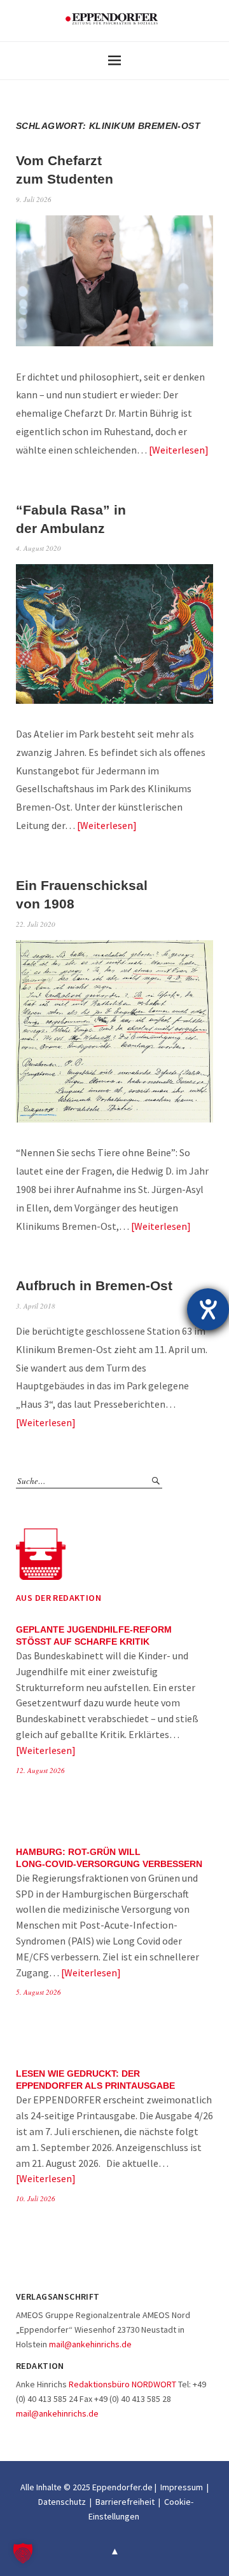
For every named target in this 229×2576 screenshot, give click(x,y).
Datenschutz (62, 2502)
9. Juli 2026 (34, 199)
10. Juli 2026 (36, 2198)
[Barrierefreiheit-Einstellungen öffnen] (208, 1309)
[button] (23, 2553)
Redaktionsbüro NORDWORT (122, 2384)
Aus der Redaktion (59, 1598)
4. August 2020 (38, 548)
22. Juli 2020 (36, 924)
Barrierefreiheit (125, 2502)
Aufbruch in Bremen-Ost (94, 1285)
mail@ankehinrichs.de (90, 2344)
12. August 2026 (40, 1770)
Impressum (182, 2487)
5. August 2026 (38, 1992)
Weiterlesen (178, 450)
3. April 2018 (36, 1306)
